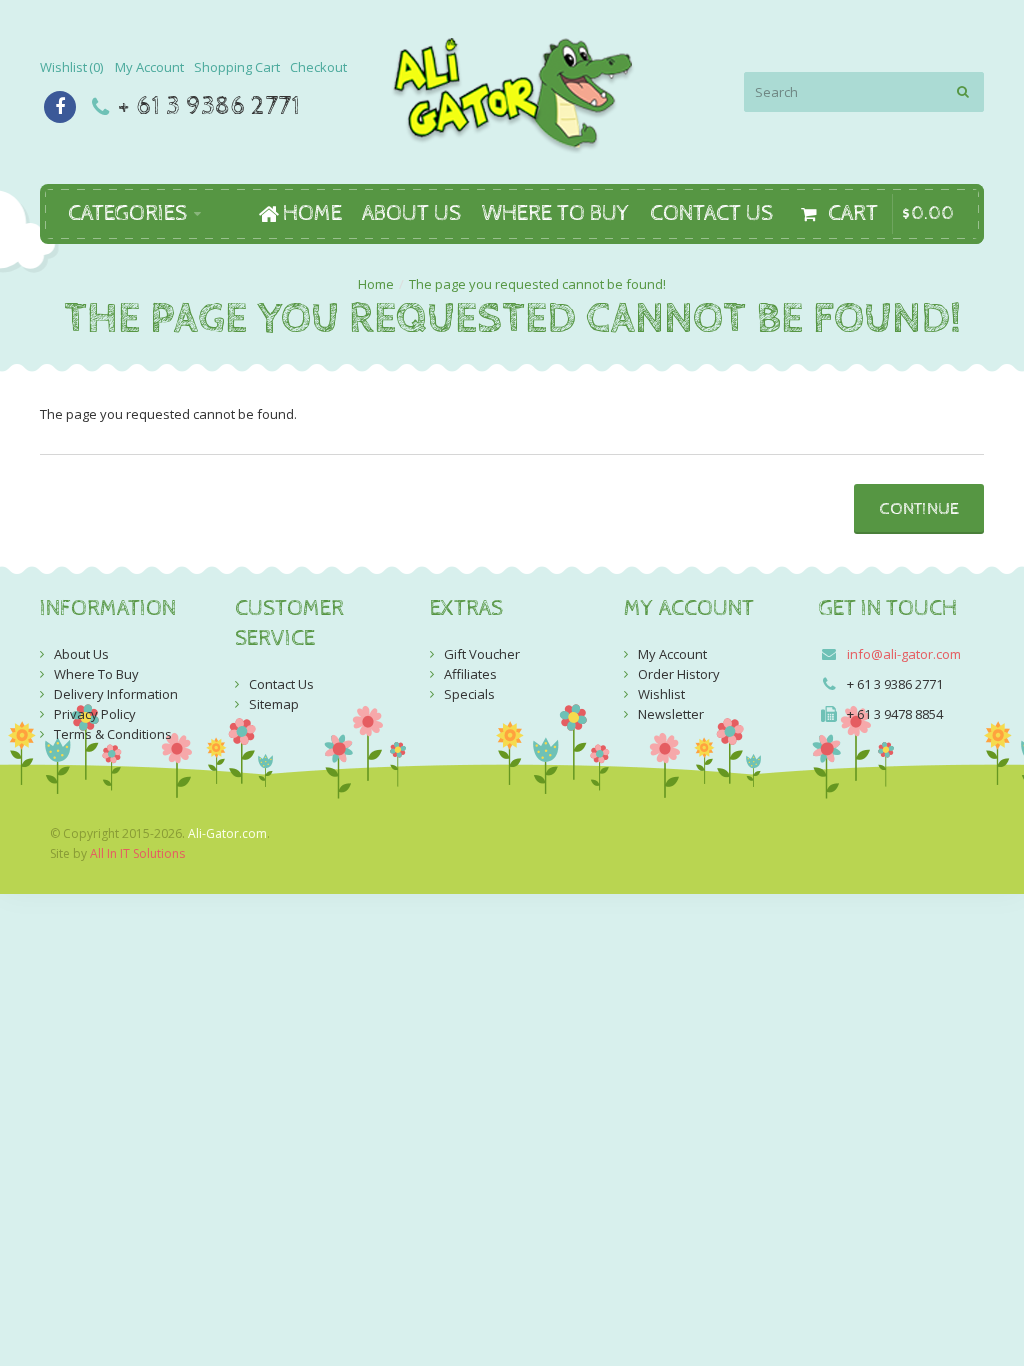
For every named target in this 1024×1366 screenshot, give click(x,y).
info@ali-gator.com (904, 654)
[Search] (964, 92)
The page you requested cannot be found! (537, 284)
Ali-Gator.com (227, 833)
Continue (919, 509)
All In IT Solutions (137, 853)
